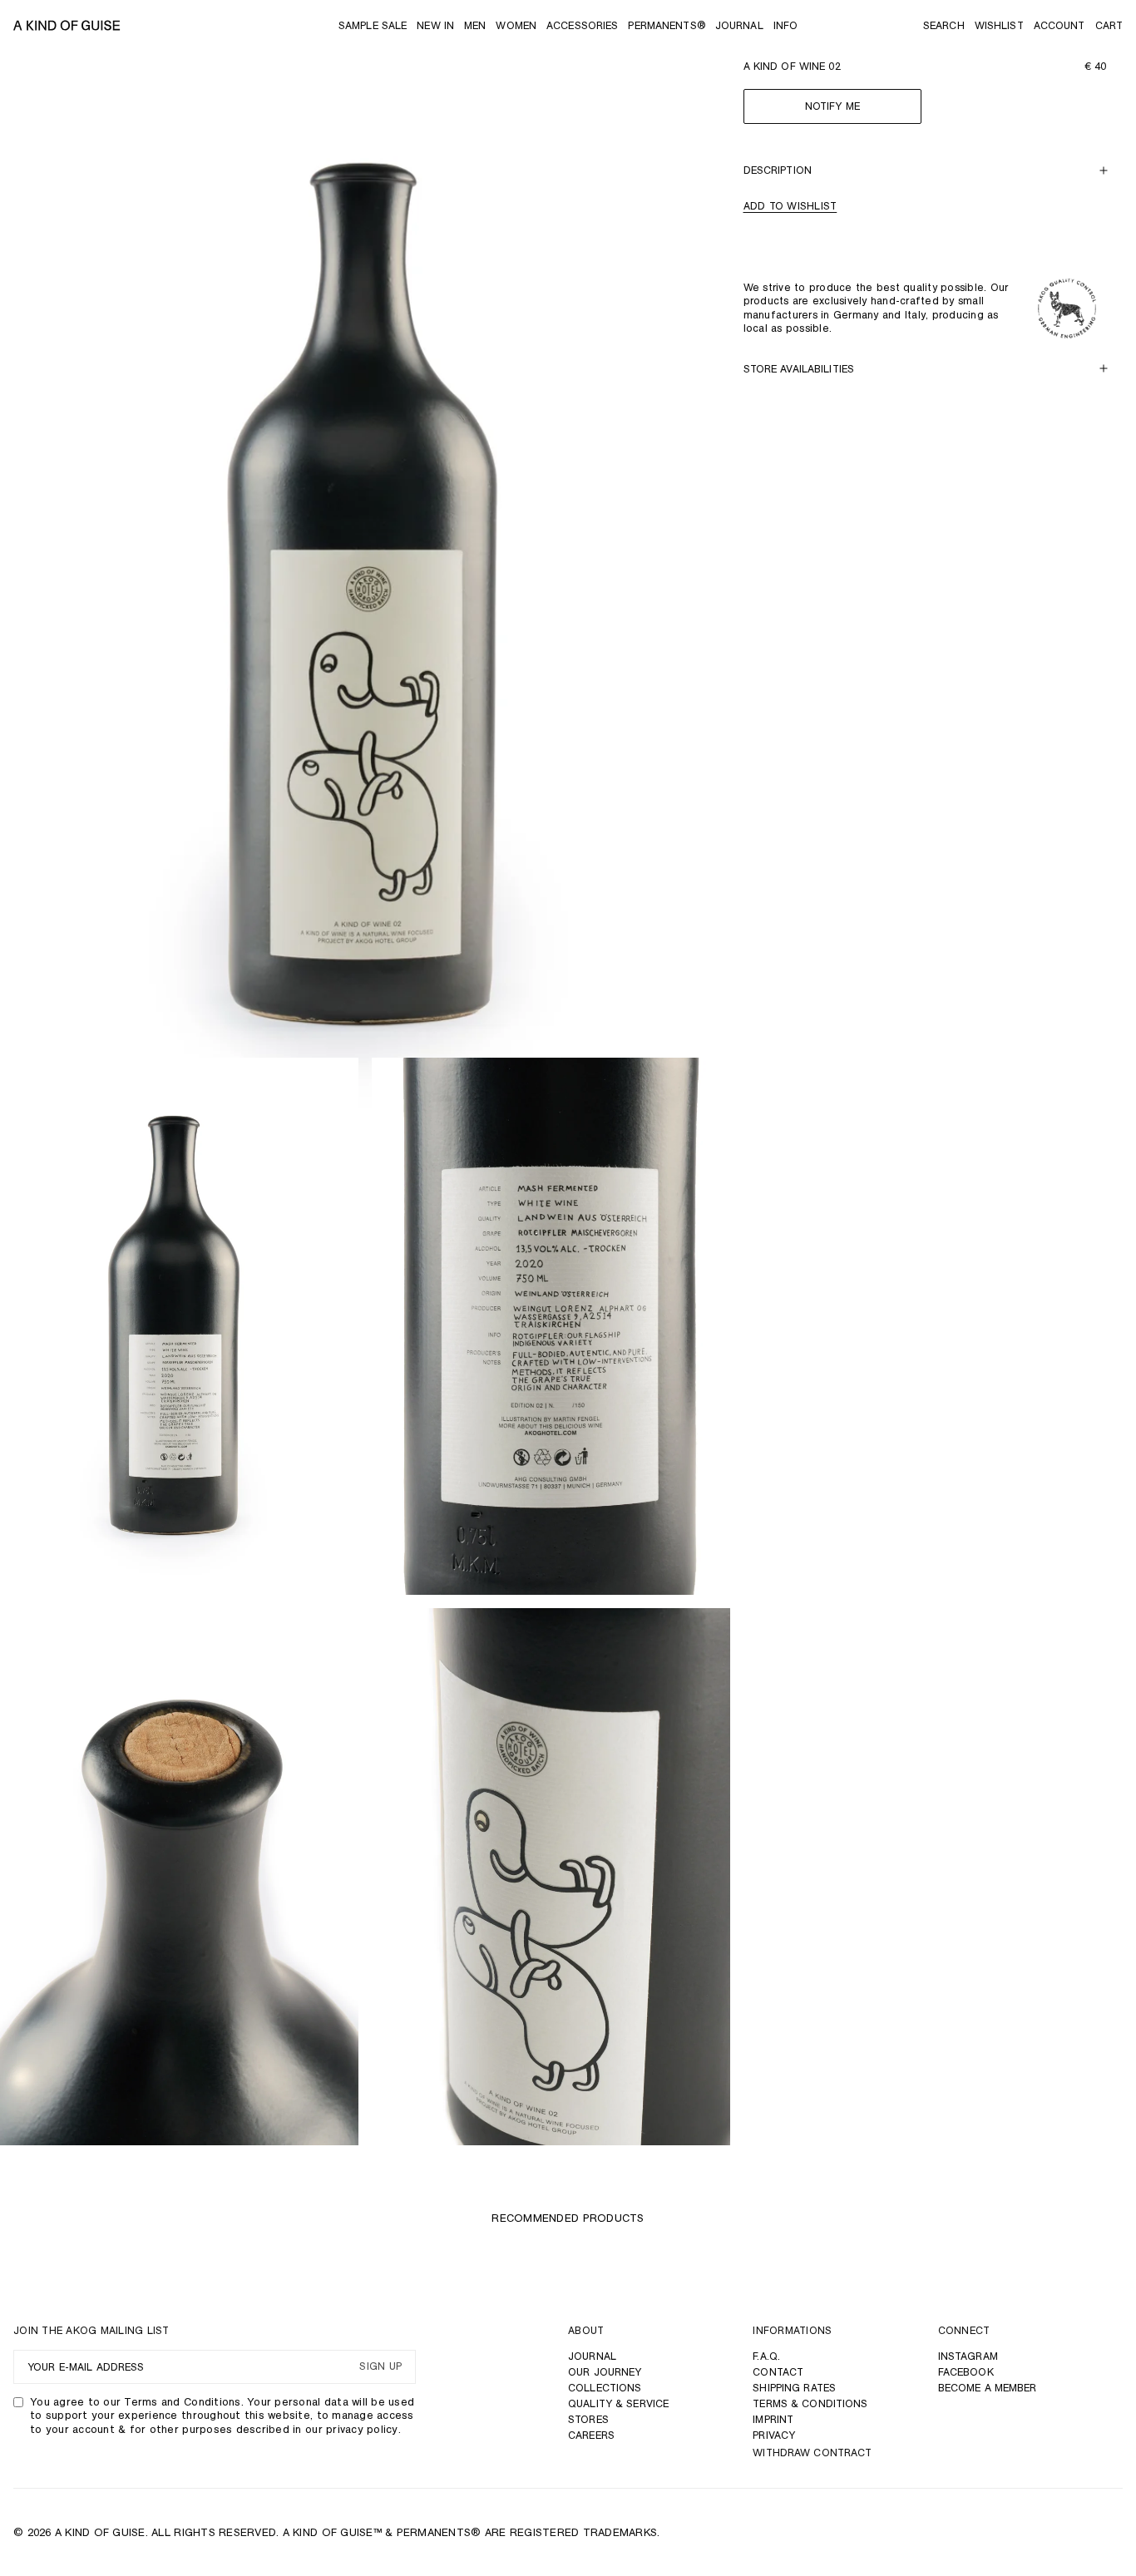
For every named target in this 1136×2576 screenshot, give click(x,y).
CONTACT (778, 2372)
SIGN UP (380, 2367)
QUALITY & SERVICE (618, 2403)
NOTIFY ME (832, 107)
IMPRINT (773, 2419)
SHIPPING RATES (794, 2388)
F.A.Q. (766, 2356)
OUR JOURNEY (605, 2372)
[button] (944, 25)
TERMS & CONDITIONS (810, 2403)
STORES (588, 2419)
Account (1059, 25)
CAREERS (591, 2435)
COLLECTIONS (605, 2388)
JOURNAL (592, 2356)
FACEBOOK (966, 2372)
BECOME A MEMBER (988, 2388)
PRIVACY (774, 2435)
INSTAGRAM (968, 2356)
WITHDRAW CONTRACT (812, 2453)
